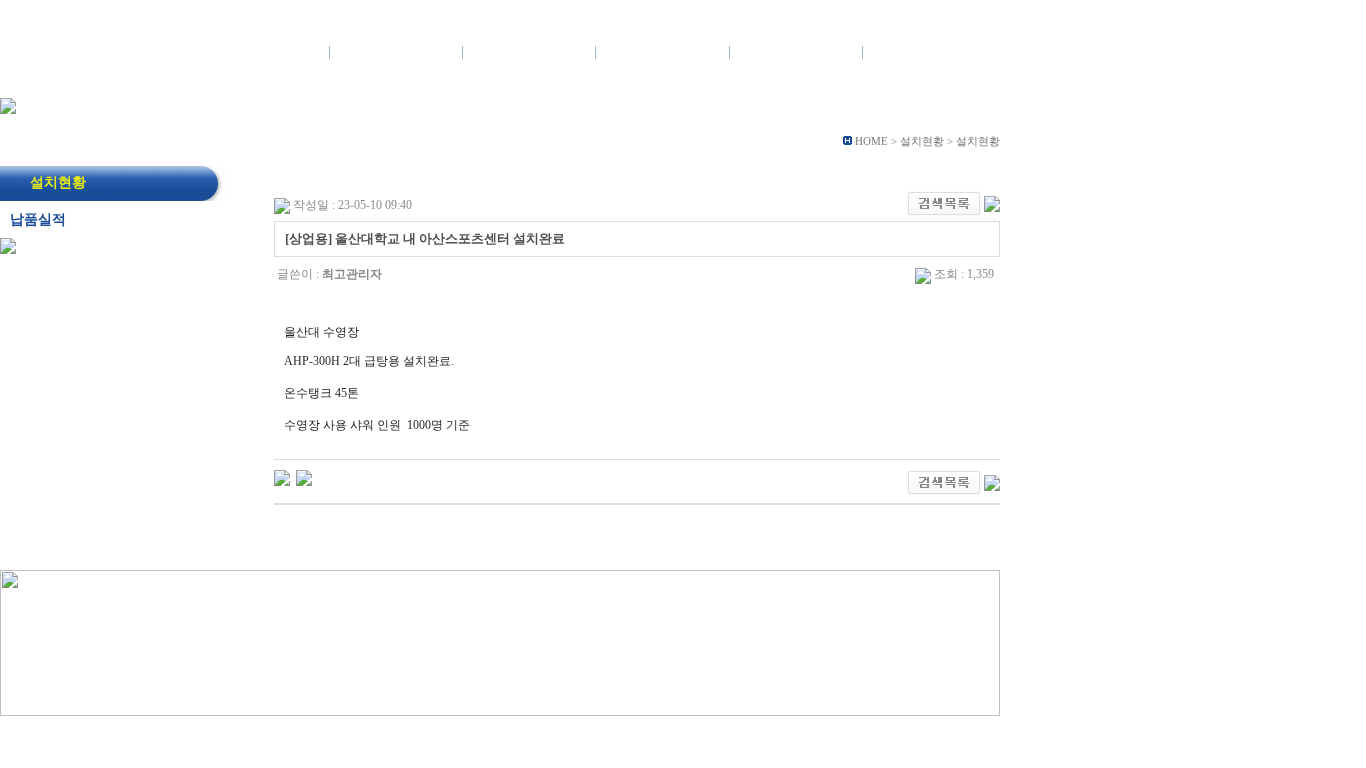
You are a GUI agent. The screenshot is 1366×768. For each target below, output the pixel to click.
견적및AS (795, 51)
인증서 (483, 82)
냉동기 (428, 82)
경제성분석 (549, 82)
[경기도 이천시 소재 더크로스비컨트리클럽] (282, 477)
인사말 (297, 82)
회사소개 (263, 51)
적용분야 (500, 82)
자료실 (825, 82)
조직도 (417, 82)
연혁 (357, 82)
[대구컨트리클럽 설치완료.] (304, 477)
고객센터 (929, 51)
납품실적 (716, 82)
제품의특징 (529, 51)
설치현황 (663, 51)
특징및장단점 (453, 82)
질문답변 (897, 82)
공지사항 (753, 82)
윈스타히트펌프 (338, 82)
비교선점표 (639, 82)
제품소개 (396, 51)
